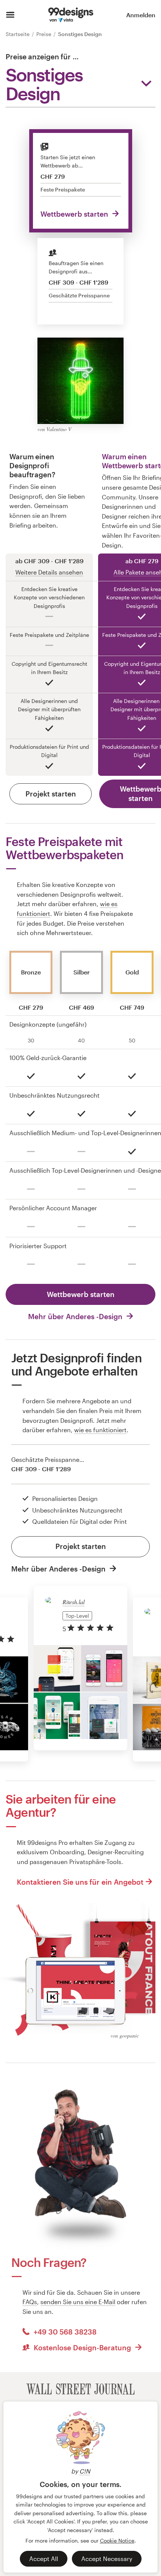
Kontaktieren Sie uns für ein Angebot (80, 1882)
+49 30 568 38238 (64, 2332)
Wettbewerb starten (75, 214)
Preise (45, 34)
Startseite (18, 34)
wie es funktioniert (100, 1430)
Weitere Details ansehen (49, 572)
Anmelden (141, 15)
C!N (85, 2471)
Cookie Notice (117, 2541)
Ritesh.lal (74, 1602)
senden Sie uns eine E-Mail (78, 2302)
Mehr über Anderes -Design (76, 1316)
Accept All (44, 2559)
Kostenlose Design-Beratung (82, 2348)
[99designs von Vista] (71, 15)
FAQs (30, 2302)
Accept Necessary (107, 2559)
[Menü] (10, 15)
